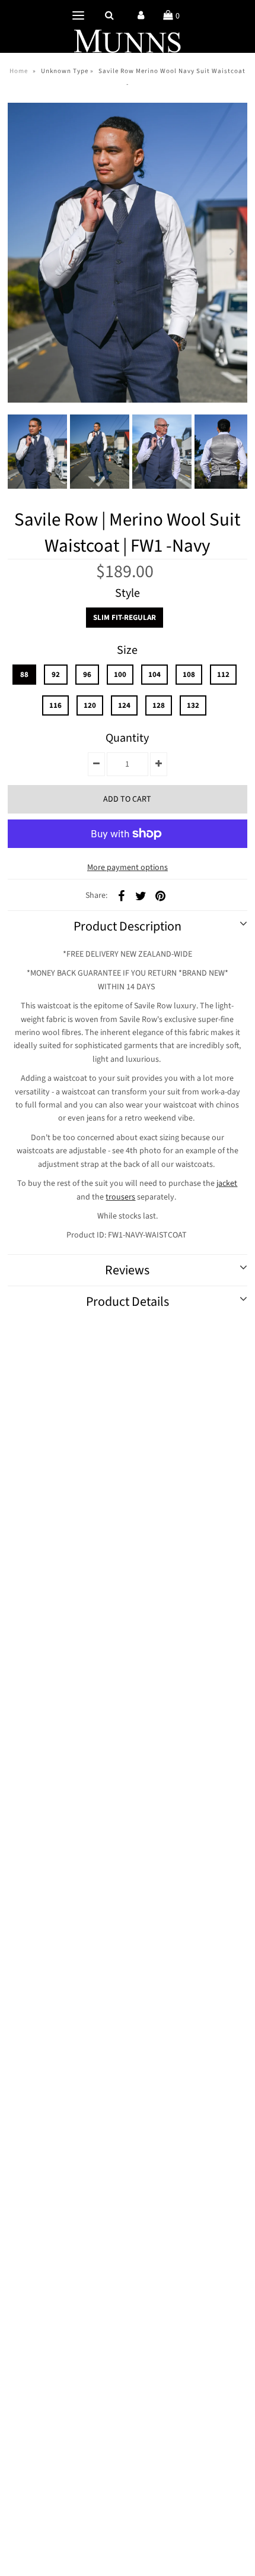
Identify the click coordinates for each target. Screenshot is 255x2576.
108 (189, 675)
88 (24, 675)
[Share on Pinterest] (160, 895)
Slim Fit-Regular (125, 618)
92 (56, 675)
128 (159, 705)
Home (19, 71)
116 (55, 705)
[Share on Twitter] (141, 895)
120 (90, 705)
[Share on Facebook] (121, 895)
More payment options (128, 868)
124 (124, 705)
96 (87, 675)
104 (154, 675)
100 (120, 675)
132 (193, 705)
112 (223, 675)
